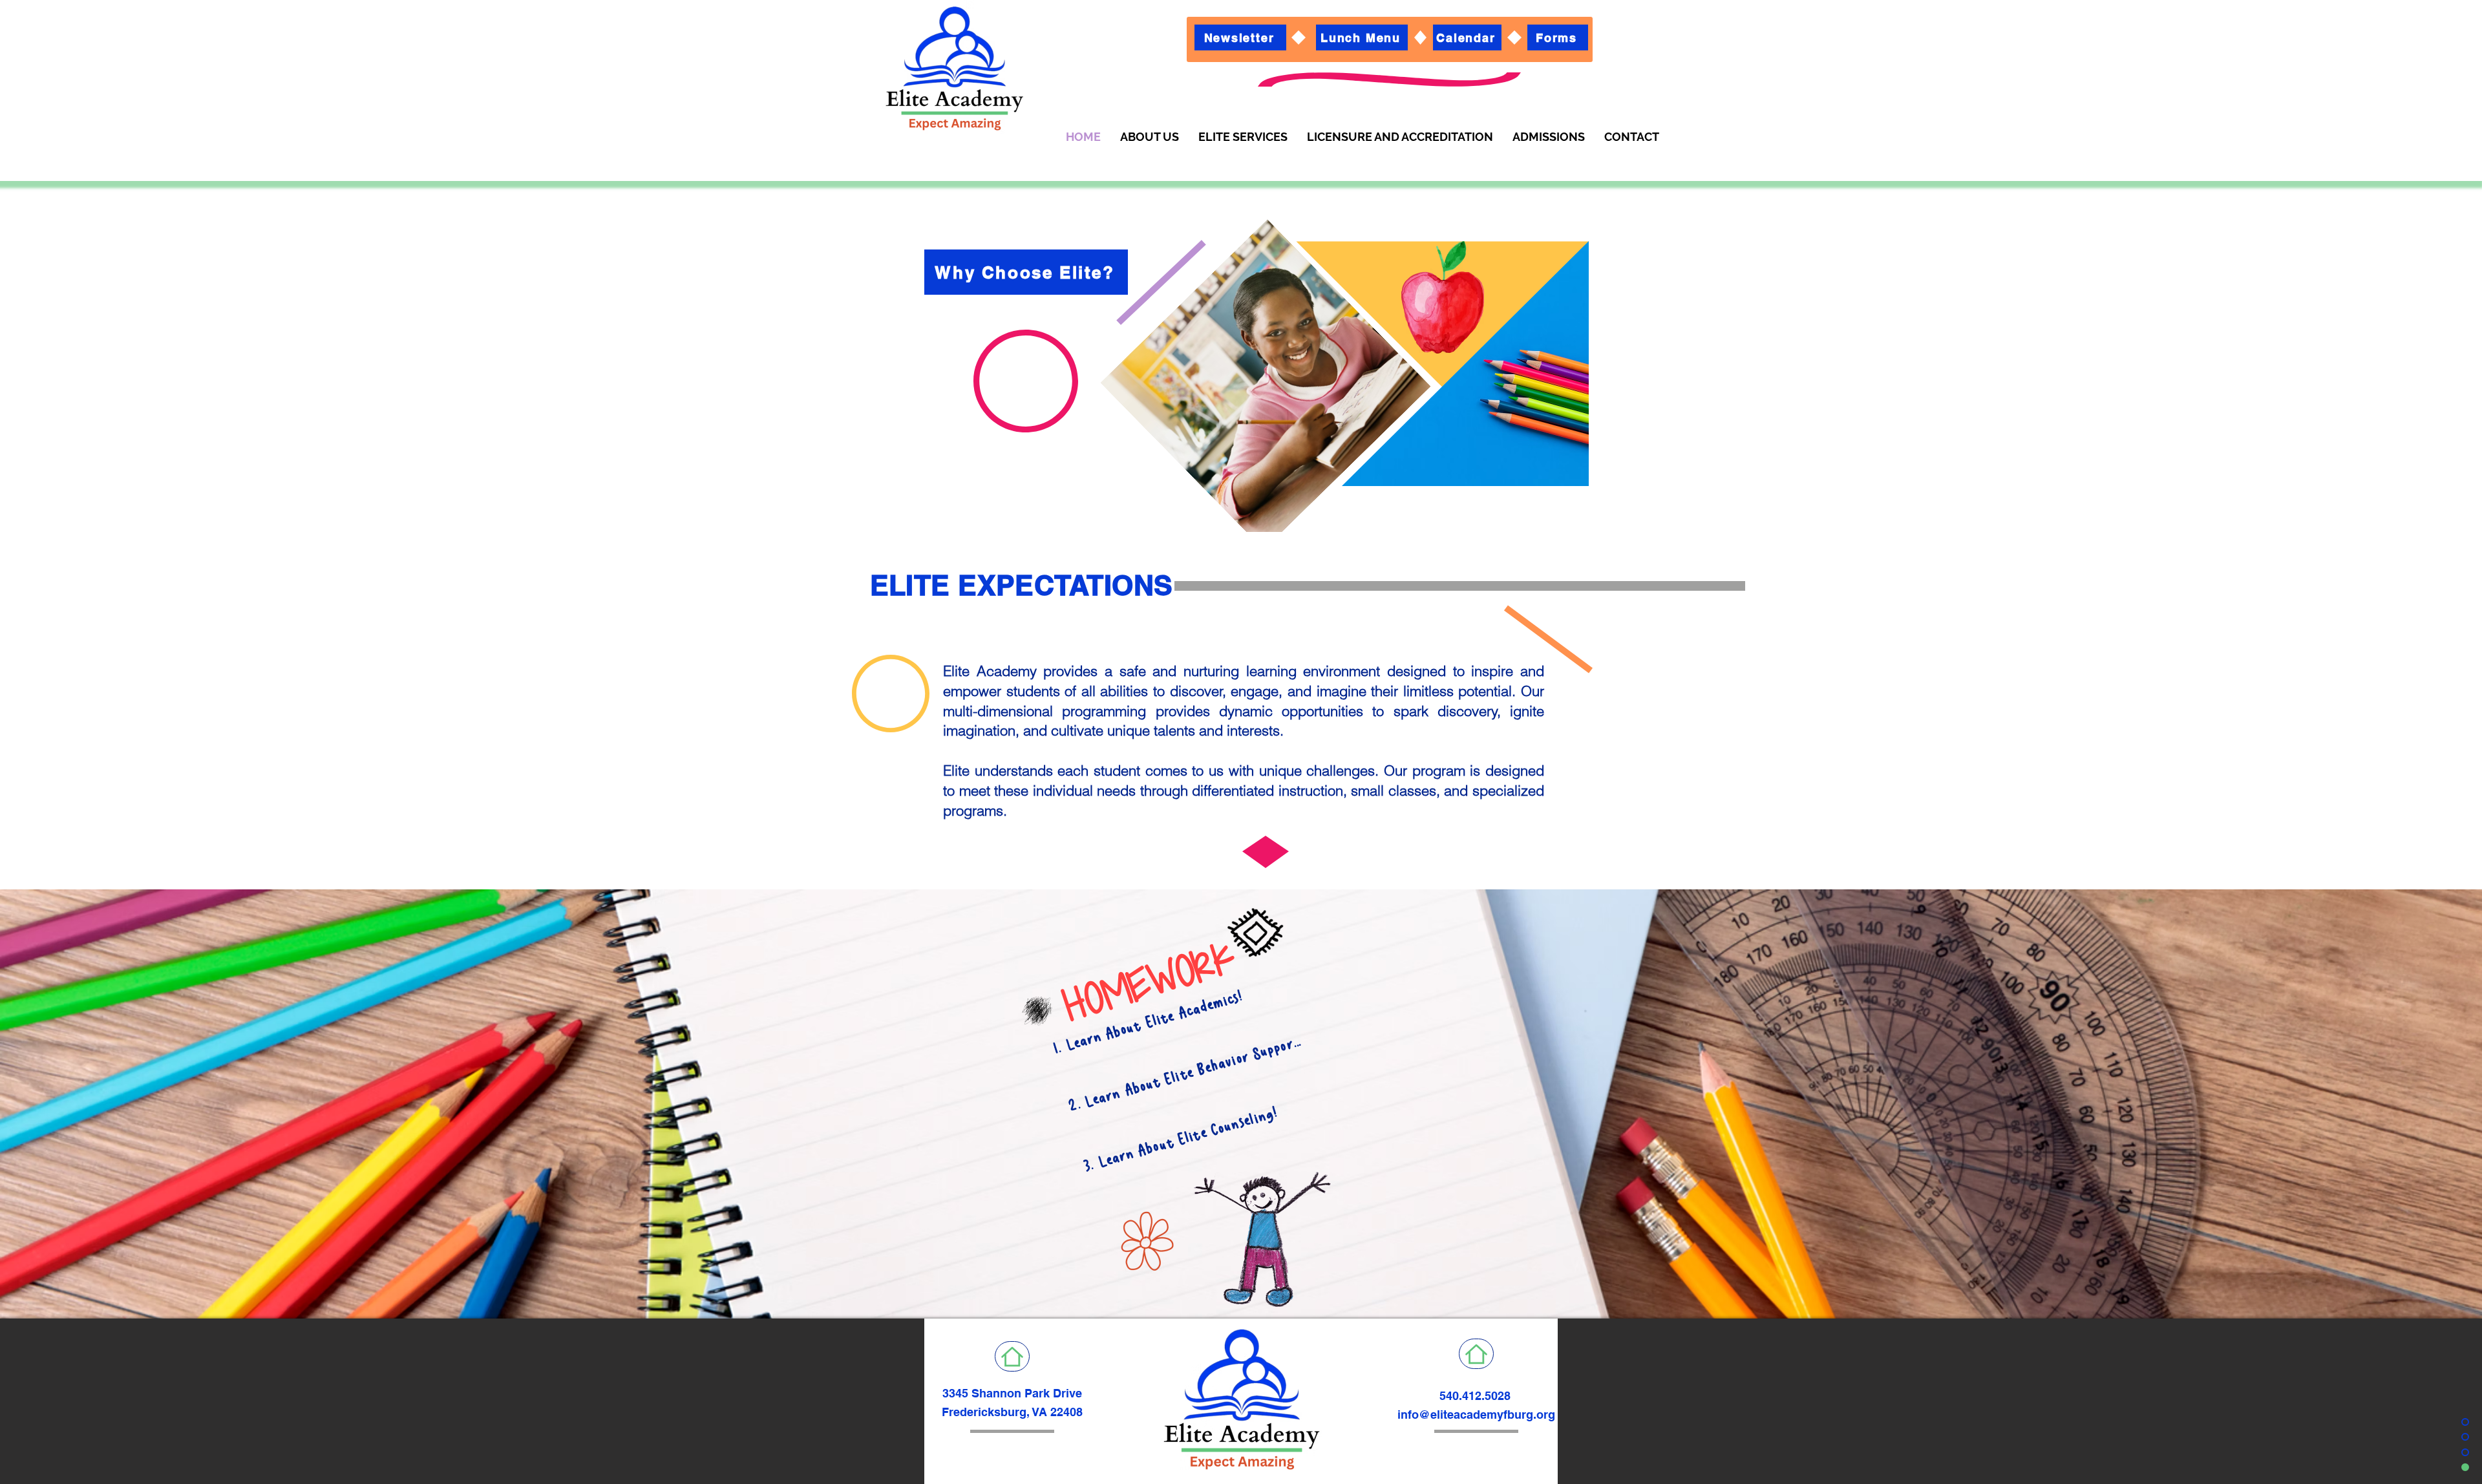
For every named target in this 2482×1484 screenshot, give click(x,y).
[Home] (1012, 1356)
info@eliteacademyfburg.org (1476, 1415)
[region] (1220, 407)
